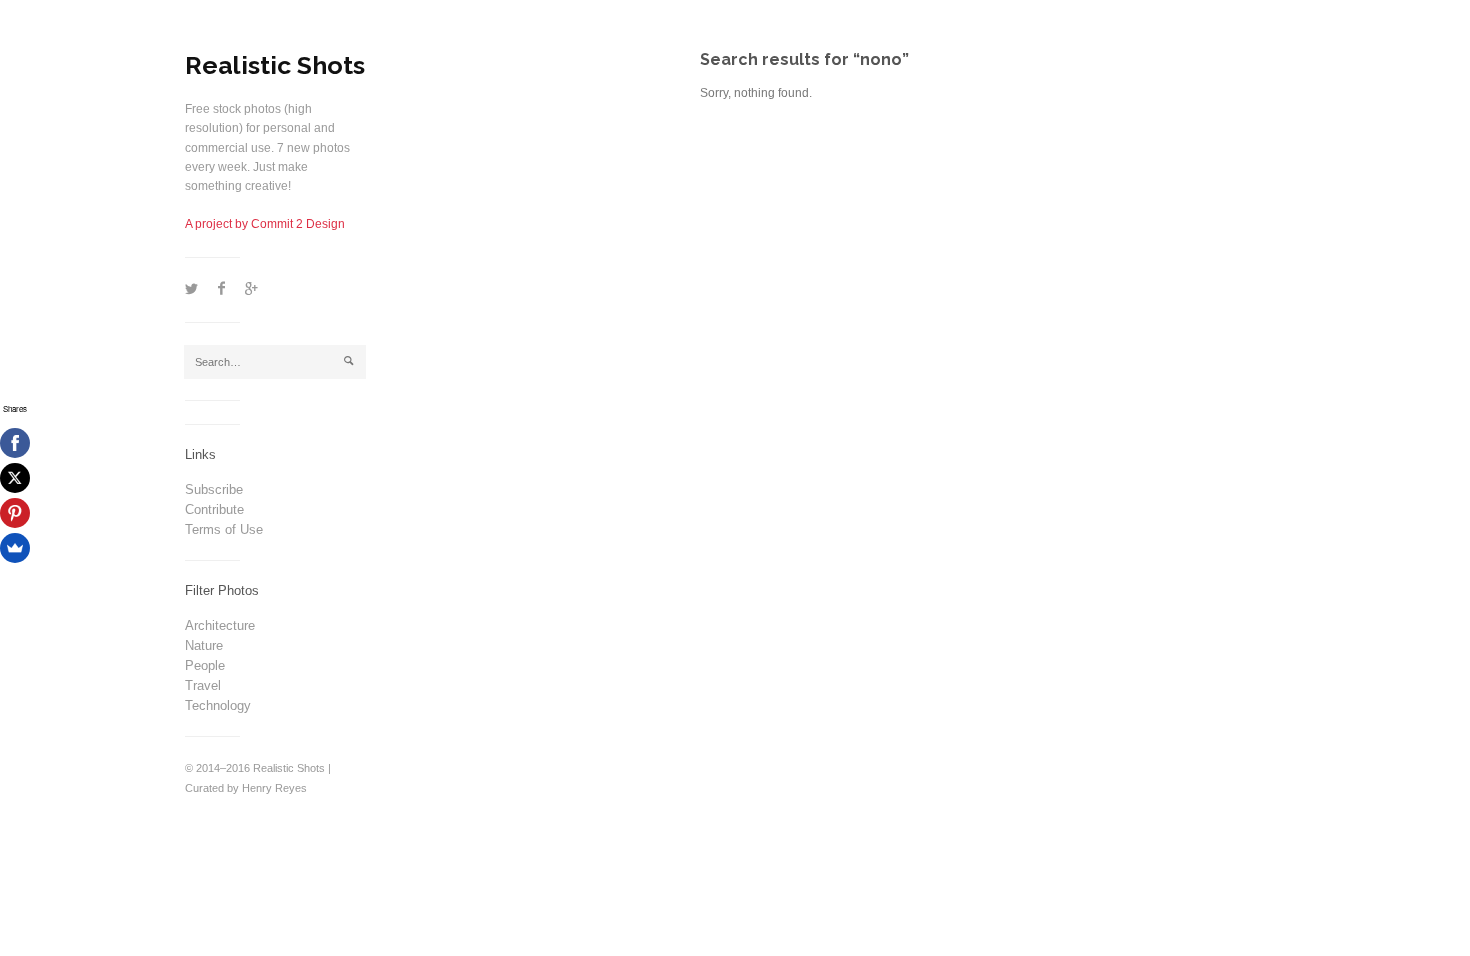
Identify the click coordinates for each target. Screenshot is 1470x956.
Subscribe (214, 489)
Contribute (214, 509)
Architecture (220, 625)
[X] (15, 478)
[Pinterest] (15, 513)
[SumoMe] (15, 548)
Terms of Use (224, 529)
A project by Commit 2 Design (265, 224)
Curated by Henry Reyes (246, 788)
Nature (204, 645)
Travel (203, 685)
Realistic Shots (275, 65)
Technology (218, 705)
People (205, 665)
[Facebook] (15, 443)
